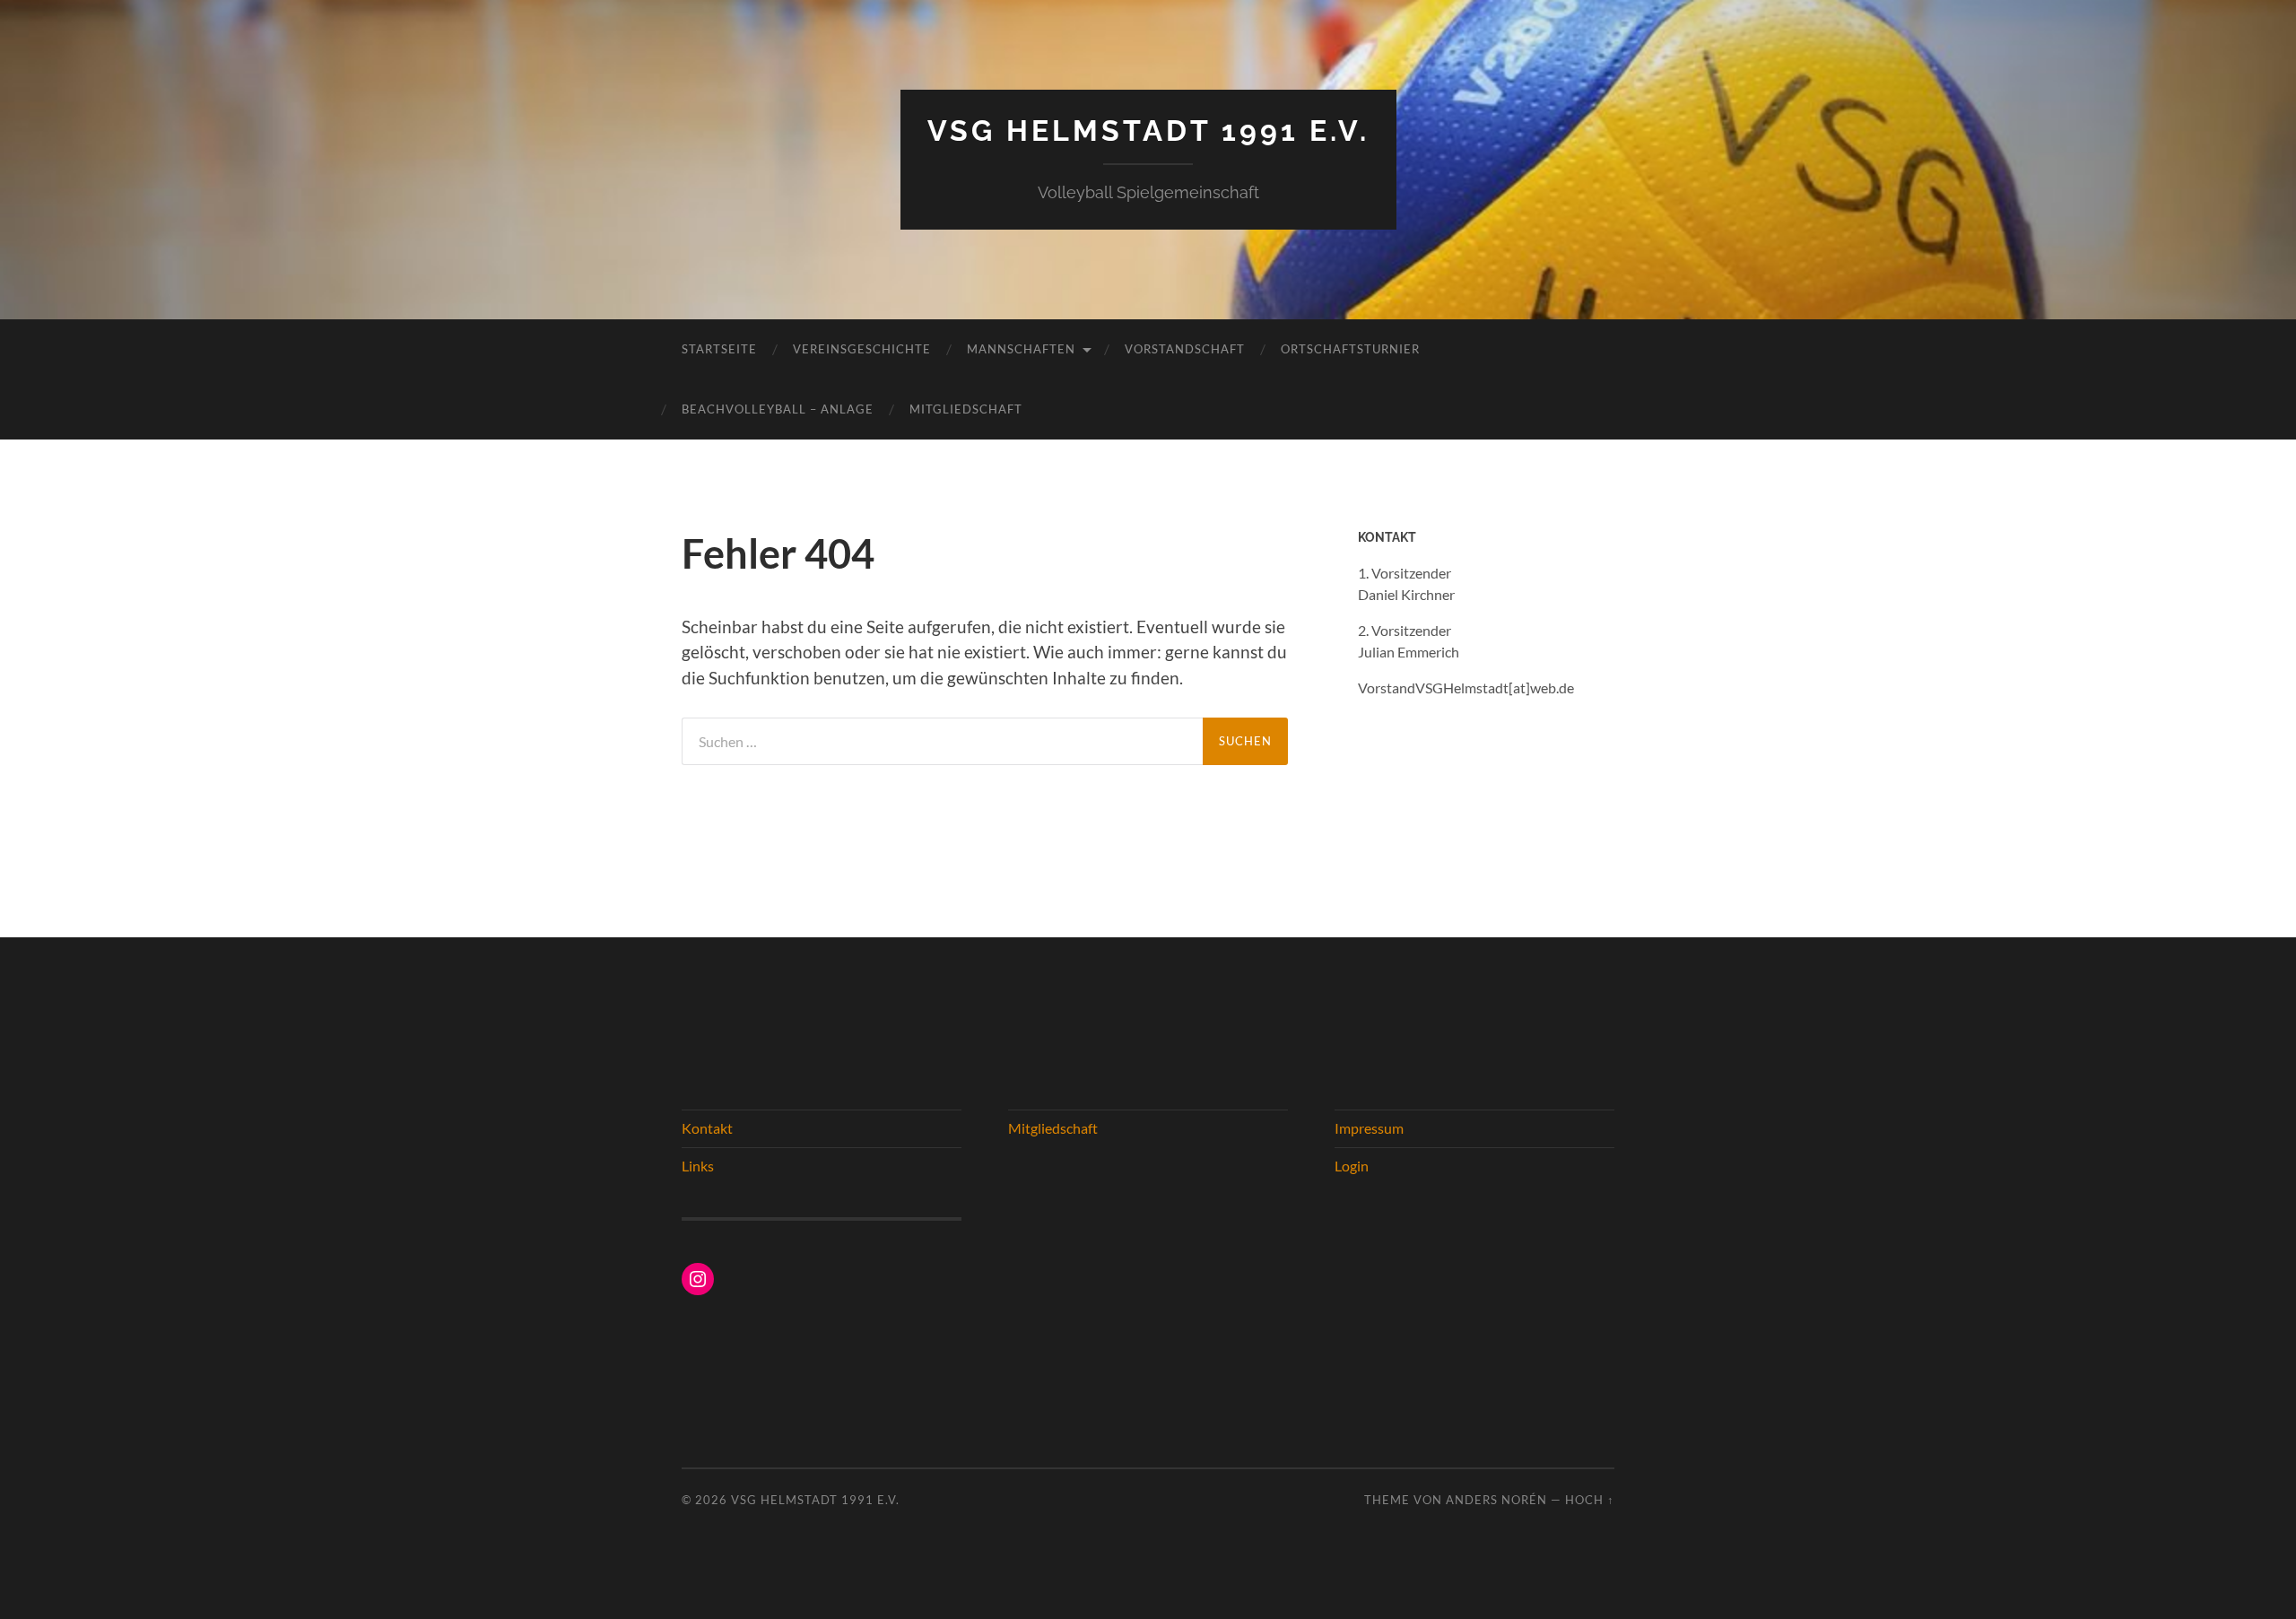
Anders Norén (1496, 1500)
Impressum (1369, 1128)
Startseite (719, 349)
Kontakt (707, 1128)
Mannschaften (1021, 349)
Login (1352, 1166)
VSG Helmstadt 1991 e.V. (1148, 131)
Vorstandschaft (1185, 349)
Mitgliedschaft (966, 409)
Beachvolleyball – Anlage (778, 409)
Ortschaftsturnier (1350, 349)
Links (698, 1166)
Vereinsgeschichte (862, 349)
